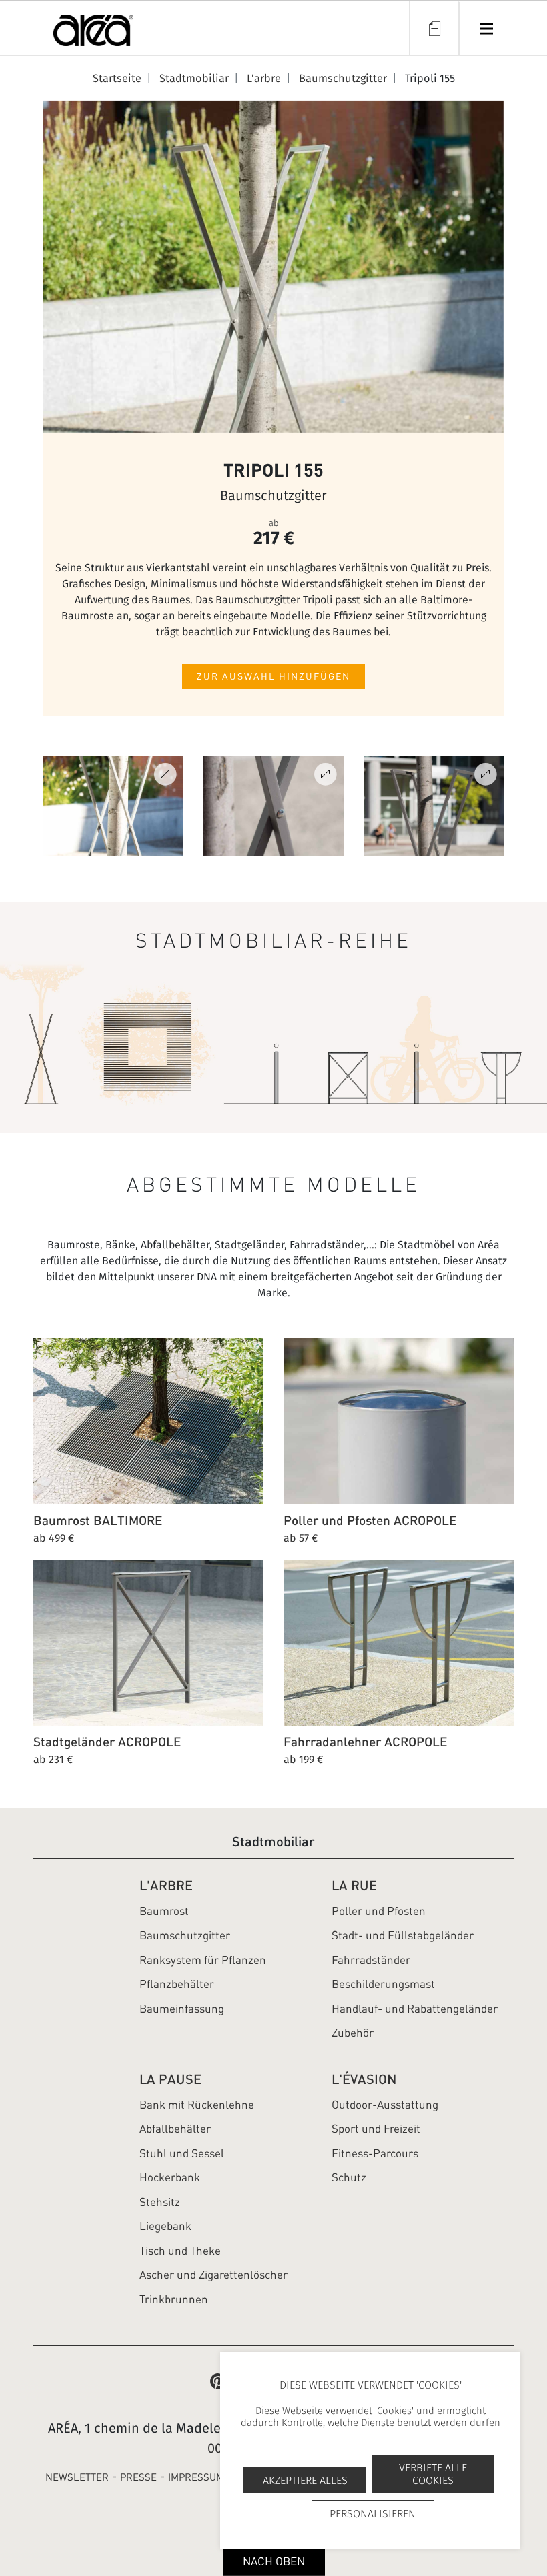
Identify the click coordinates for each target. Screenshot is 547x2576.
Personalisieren (373, 2514)
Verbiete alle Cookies (433, 2474)
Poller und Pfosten (379, 1911)
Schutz (349, 2177)
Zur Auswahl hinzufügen (273, 676)
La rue (354, 1885)
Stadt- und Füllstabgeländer (403, 1935)
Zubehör (353, 2033)
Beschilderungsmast (383, 1984)
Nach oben (274, 2561)
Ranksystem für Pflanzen (203, 1960)
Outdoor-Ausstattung (385, 2105)
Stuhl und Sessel (182, 2153)
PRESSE (138, 2477)
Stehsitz (160, 2202)
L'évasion (364, 2079)
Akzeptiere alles (305, 2480)
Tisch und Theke (180, 2251)
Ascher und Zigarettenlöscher (213, 2275)
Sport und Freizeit (376, 2129)
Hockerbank (170, 2177)
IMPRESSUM (196, 2477)
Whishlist (434, 28)
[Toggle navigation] (486, 28)
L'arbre (166, 1885)
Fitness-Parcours (375, 2153)
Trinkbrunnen (174, 2299)
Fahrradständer (371, 1960)
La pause (170, 2079)
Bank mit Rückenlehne (197, 2105)
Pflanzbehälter (177, 1984)
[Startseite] (93, 33)
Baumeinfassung (182, 2009)
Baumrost (164, 1911)
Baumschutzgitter (185, 1935)
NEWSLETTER (77, 2477)
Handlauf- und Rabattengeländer (415, 2009)
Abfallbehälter (175, 2129)
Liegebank (165, 2226)
